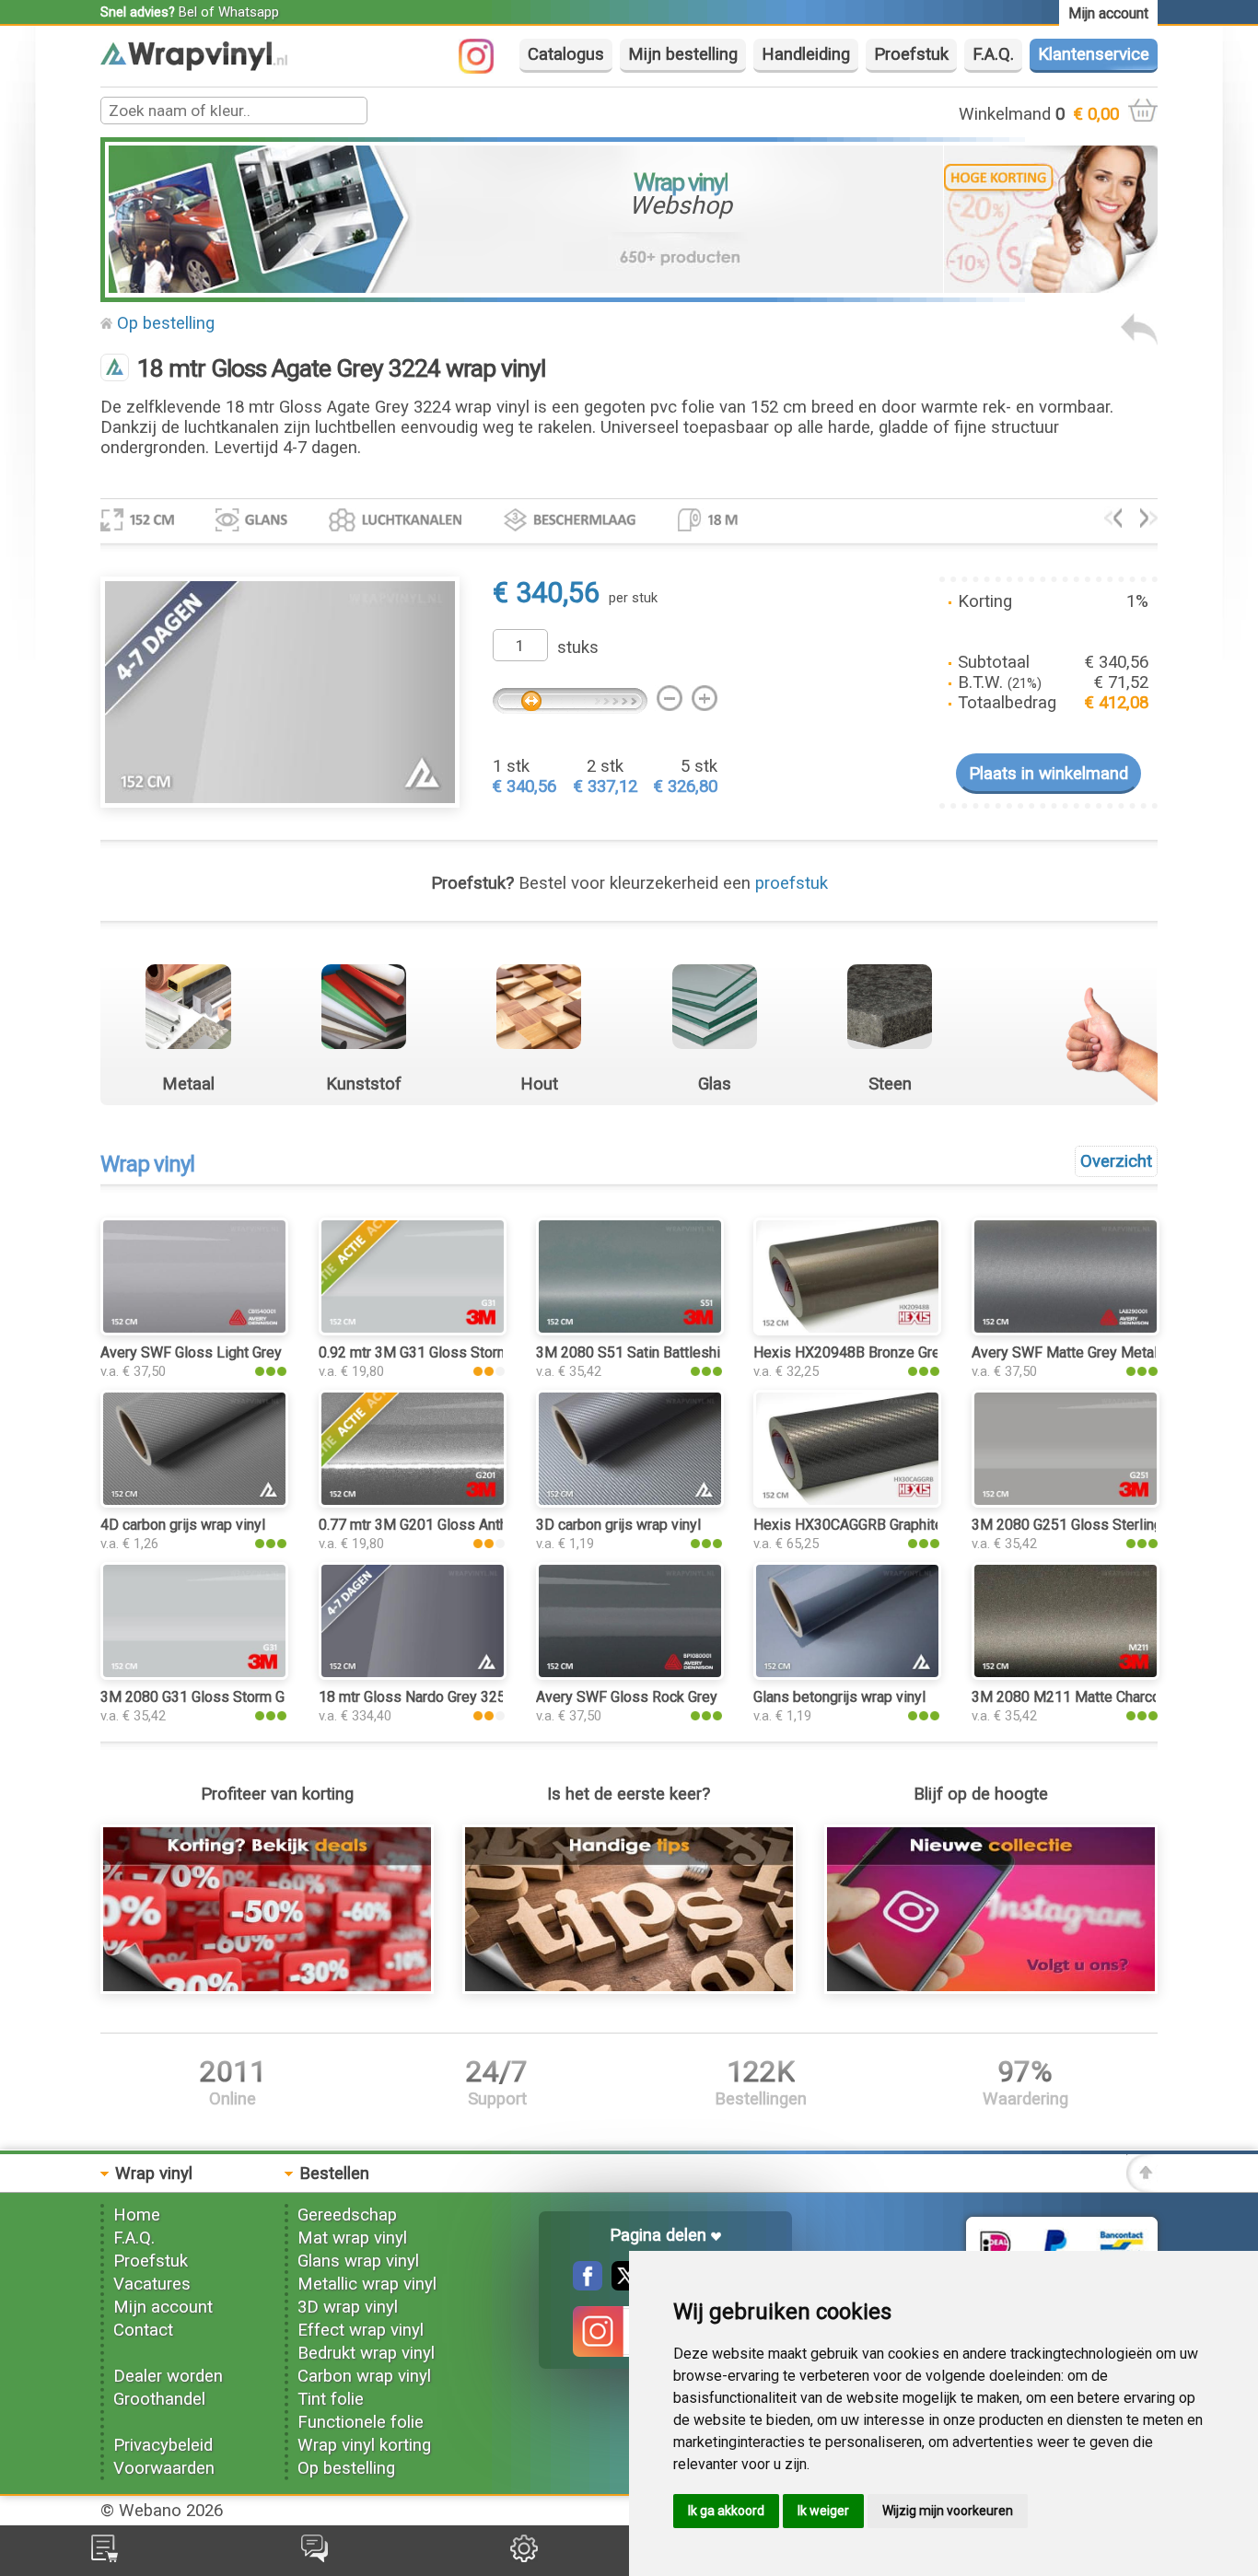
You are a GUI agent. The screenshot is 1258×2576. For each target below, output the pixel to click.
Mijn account (163, 2307)
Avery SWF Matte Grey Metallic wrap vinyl (1106, 1352)
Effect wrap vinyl (361, 2330)
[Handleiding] (629, 1988)
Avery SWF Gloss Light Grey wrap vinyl (225, 1352)
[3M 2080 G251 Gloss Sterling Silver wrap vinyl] (1066, 1502)
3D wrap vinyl (348, 2307)
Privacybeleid (163, 2445)
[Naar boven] (1142, 2186)
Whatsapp (249, 12)
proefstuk (792, 883)
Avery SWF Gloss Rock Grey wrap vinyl (661, 1697)
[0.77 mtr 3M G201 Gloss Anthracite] (413, 1502)
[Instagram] (485, 68)
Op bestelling (166, 323)
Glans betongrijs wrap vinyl (839, 1697)
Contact (143, 2330)
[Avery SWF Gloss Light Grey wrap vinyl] (194, 1330)
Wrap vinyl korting (364, 2445)
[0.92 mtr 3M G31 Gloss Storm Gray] (413, 1330)
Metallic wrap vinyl (367, 2284)
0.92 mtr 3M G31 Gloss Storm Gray (430, 1352)
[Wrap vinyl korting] (267, 1988)
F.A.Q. (993, 54)
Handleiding (806, 54)
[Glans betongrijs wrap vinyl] (847, 1674)
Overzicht (1116, 1161)
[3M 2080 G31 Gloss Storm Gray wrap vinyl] (194, 1674)
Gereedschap (347, 2215)
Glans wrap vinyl (358, 2261)
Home (137, 2215)
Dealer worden (168, 2376)
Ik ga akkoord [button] (726, 2511)
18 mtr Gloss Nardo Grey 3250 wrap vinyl (450, 1697)
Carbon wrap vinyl (364, 2376)
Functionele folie (361, 2422)
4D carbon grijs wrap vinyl (183, 1525)
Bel (188, 12)
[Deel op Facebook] (588, 2285)
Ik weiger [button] (823, 2511)
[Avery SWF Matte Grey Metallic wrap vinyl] (1066, 1330)
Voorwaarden (164, 2468)
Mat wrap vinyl (352, 2238)
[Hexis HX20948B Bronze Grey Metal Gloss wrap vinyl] (847, 1330)
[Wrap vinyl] (194, 65)
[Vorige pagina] (1139, 340)
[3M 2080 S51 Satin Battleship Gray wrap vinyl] (630, 1330)
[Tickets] (314, 2557)
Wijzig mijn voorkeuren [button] (948, 2511)
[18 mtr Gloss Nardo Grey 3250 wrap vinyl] (413, 1674)
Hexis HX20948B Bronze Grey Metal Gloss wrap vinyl (926, 1352)
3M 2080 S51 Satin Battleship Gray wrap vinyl (682, 1352)
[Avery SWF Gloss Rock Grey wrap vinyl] (630, 1674)
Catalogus (566, 54)
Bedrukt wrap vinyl (366, 2353)
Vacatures (152, 2284)
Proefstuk (911, 54)
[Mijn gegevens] (524, 2557)
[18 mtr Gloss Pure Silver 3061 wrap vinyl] (1149, 522)
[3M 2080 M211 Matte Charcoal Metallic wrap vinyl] (1066, 1674)
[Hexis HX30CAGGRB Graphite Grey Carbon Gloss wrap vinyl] (847, 1502)
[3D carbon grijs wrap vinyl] (630, 1502)
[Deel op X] (622, 2285)
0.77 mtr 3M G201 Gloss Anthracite (431, 1525)
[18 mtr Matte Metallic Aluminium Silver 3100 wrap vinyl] (1113, 522)
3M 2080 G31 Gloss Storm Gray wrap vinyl (236, 1697)
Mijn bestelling (683, 54)
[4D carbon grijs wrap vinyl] (194, 1502)
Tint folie (331, 2399)
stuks (578, 647)
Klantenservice (1094, 54)
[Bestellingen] (105, 2557)
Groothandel (159, 2399)
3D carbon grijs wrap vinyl (618, 1525)
